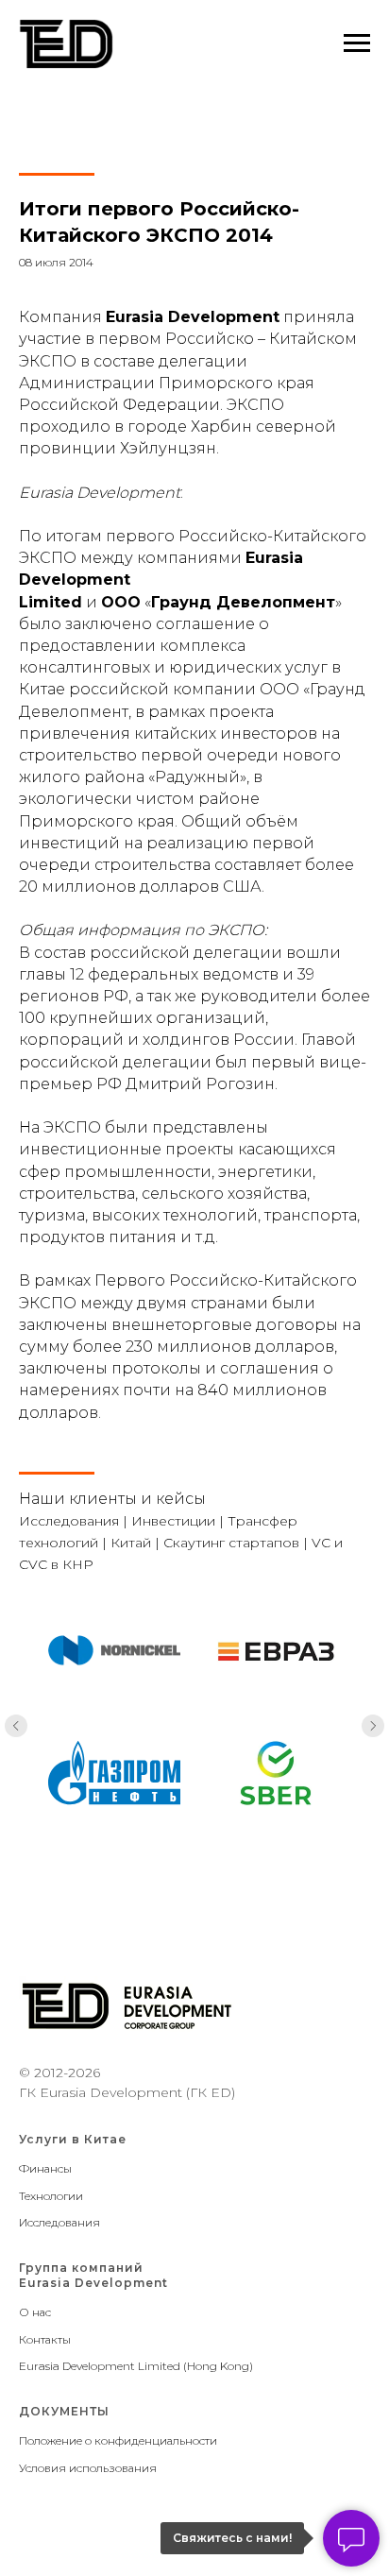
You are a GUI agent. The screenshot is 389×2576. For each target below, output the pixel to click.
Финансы (45, 2168)
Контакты (45, 2339)
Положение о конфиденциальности (118, 2440)
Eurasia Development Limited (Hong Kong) (136, 2366)
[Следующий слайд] (373, 1726)
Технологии (51, 2196)
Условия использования (88, 2468)
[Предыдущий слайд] (16, 1726)
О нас (35, 2312)
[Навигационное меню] (357, 43)
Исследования (59, 2222)
